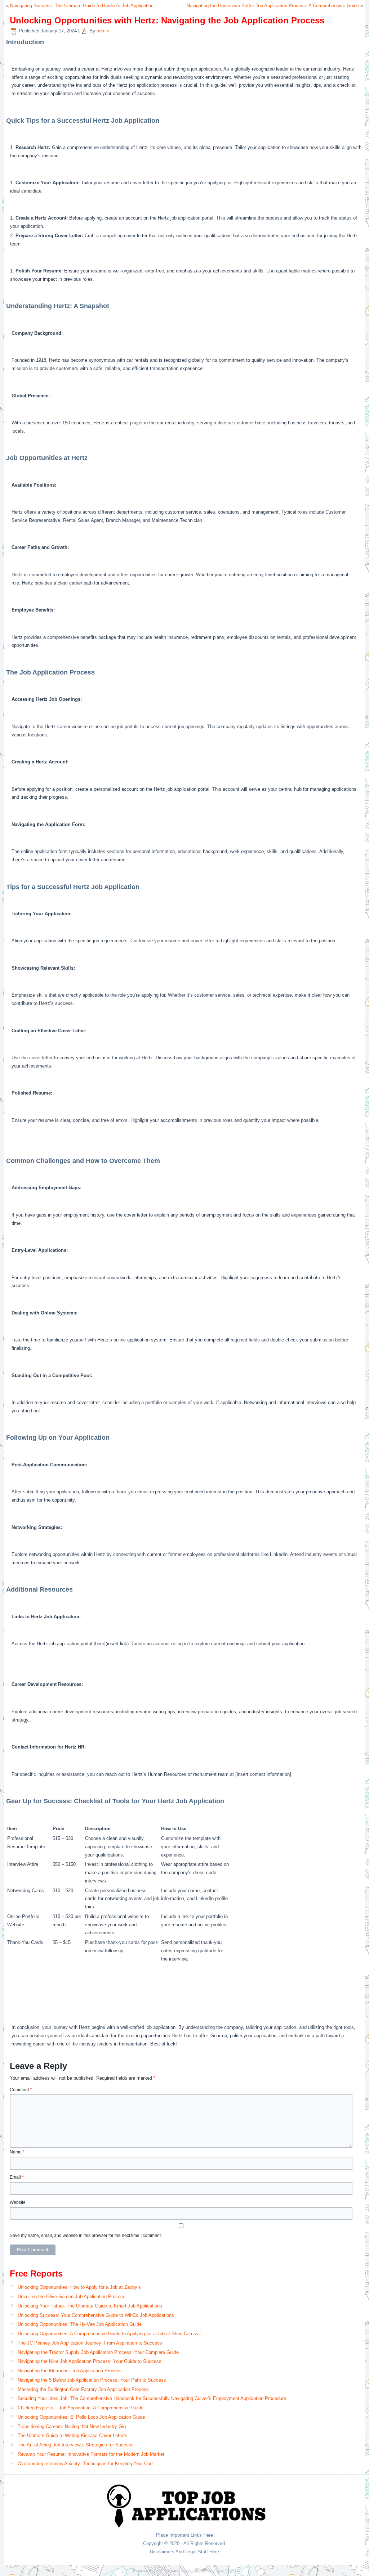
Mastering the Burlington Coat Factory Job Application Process (83, 2389)
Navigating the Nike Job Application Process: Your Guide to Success (90, 2361)
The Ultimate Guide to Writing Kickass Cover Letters (72, 2435)
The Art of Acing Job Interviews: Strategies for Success (76, 2445)
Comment (21, 2090)
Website (18, 2202)
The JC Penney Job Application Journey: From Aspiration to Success (90, 2343)
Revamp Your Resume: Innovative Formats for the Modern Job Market (91, 2454)
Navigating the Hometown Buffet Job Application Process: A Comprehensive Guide (273, 6)
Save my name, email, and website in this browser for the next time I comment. (86, 2236)
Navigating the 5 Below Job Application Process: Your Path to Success (92, 2380)
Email (17, 2177)
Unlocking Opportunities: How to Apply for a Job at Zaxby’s (79, 2287)
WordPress (163, 2570)
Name (17, 2152)
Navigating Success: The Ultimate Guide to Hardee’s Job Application (82, 6)
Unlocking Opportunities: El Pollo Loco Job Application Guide (81, 2417)
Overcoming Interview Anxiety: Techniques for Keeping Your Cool (86, 2464)
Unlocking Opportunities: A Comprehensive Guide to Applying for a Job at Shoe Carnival (109, 2334)
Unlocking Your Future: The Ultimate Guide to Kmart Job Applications (90, 2306)
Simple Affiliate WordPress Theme (208, 2570)
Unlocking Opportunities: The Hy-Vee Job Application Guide (80, 2324)
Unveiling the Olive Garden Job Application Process (72, 2297)
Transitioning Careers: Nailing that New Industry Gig (72, 2426)
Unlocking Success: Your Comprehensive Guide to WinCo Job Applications (96, 2315)
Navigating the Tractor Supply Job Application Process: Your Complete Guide (98, 2352)
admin (103, 31)
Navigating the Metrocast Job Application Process (70, 2371)
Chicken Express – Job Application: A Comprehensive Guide (81, 2408)
